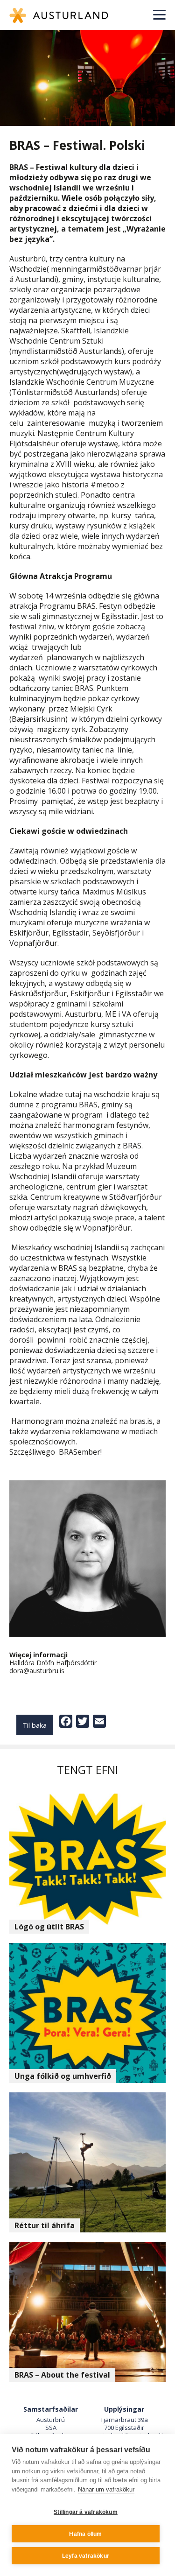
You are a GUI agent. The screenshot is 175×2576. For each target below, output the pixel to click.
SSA (51, 2428)
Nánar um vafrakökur (106, 2489)
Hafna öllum (85, 2534)
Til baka (35, 1725)
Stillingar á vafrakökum (86, 2512)
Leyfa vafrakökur (86, 2556)
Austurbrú (51, 2420)
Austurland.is (59, 15)
